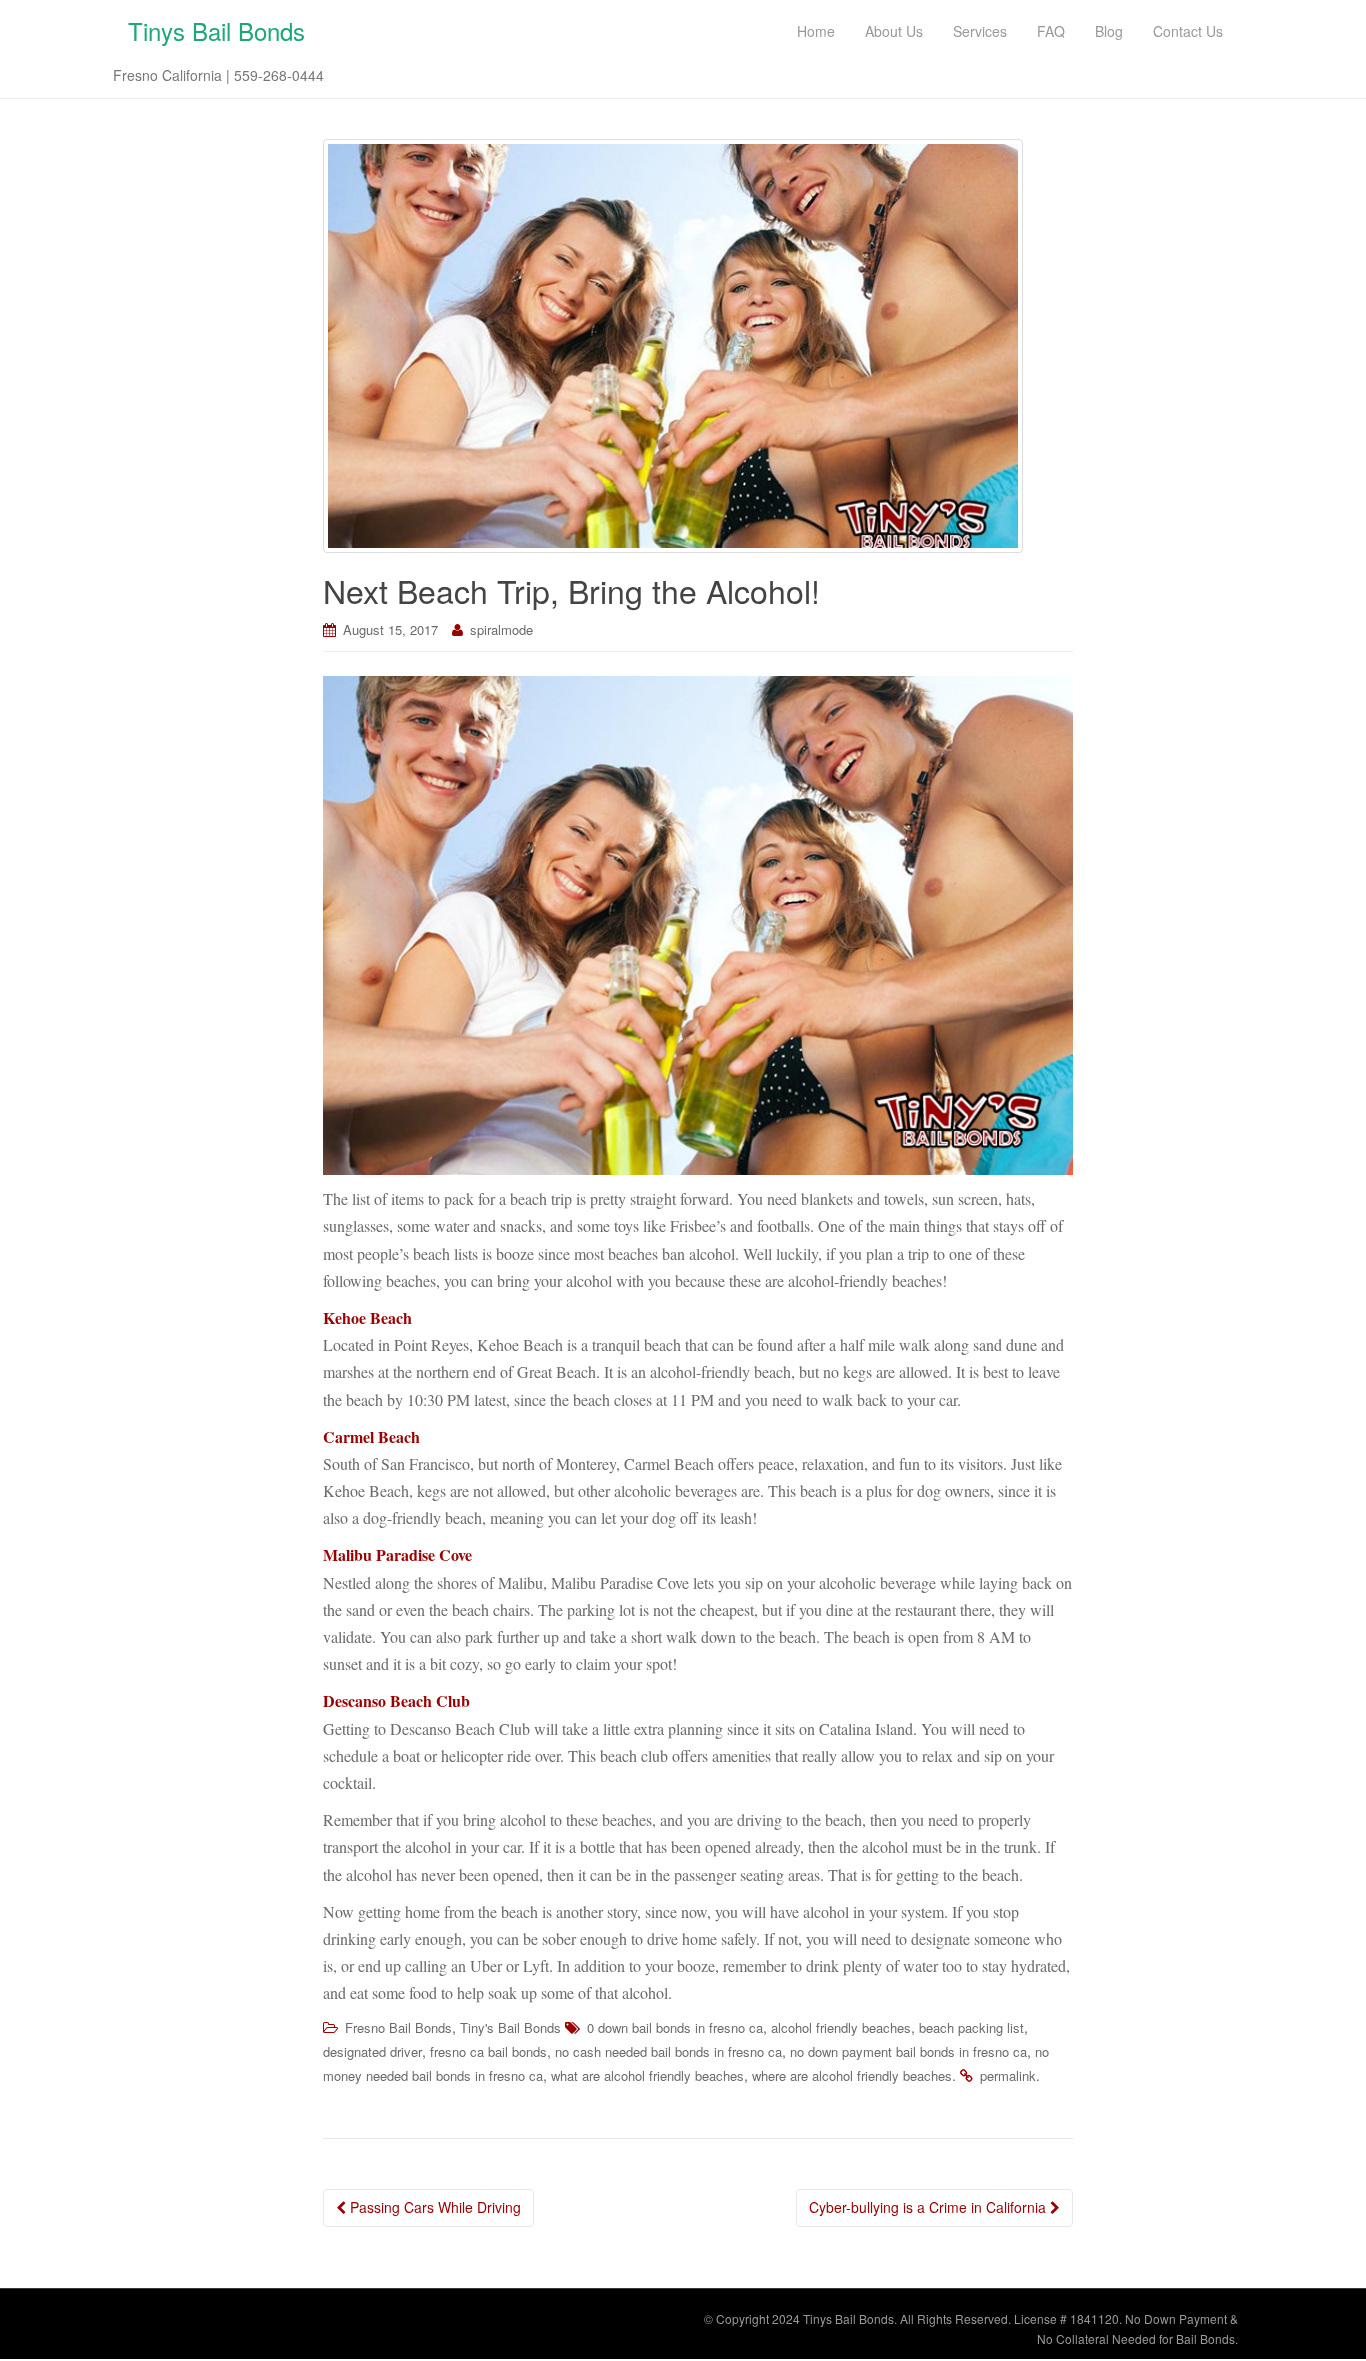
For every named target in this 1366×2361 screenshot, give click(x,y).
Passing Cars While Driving (433, 2207)
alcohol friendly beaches (841, 2027)
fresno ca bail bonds (488, 2051)
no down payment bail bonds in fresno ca (908, 2051)
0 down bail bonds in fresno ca (675, 2027)
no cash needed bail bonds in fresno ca (668, 2051)
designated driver (372, 2051)
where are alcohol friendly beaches (852, 2075)
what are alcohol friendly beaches (647, 2075)
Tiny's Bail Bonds (510, 2027)
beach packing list (971, 2027)
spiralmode (501, 629)
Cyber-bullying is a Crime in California (929, 2207)
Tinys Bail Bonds (216, 30)
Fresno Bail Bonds (398, 2027)
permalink (1008, 2075)
